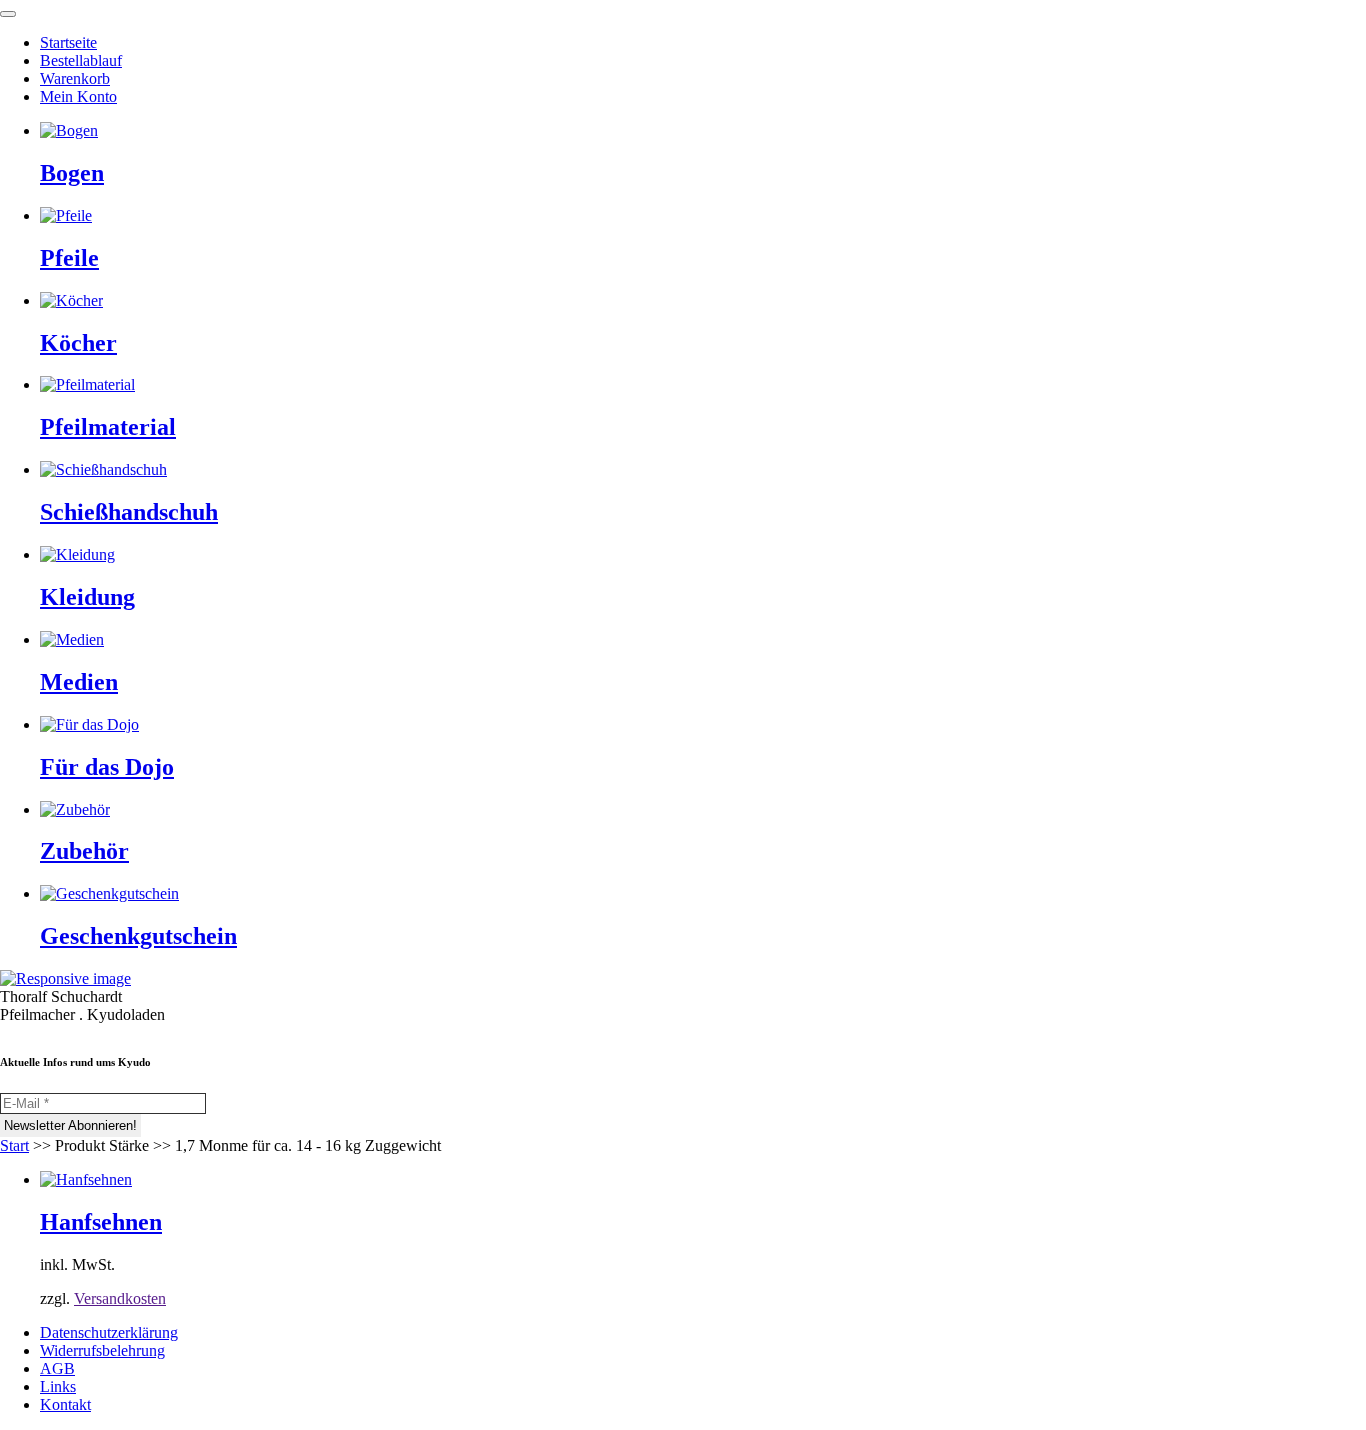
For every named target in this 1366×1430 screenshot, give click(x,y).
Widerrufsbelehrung (102, 1350)
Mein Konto (78, 96)
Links (58, 1386)
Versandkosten (120, 1298)
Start (14, 1145)
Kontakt (65, 1404)
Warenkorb (75, 78)
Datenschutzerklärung (109, 1332)
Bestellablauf (81, 60)
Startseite (68, 42)
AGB (57, 1368)
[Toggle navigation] (8, 14)
